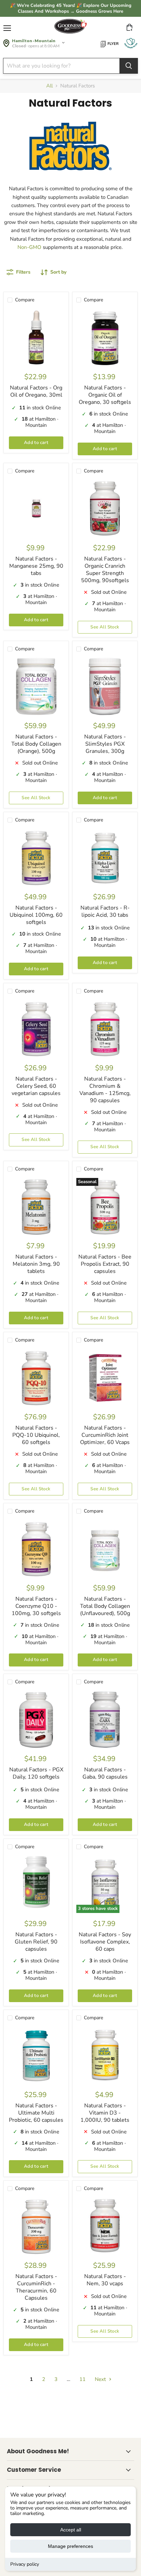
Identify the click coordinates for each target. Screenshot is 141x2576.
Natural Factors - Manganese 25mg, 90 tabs (36, 566)
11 (82, 2379)
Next (101, 2379)
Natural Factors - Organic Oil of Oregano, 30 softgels (105, 395)
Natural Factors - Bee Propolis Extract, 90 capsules (105, 1264)
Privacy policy (25, 2564)
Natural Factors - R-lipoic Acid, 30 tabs (105, 911)
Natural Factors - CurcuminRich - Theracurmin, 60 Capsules (36, 2287)
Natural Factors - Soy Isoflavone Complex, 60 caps (105, 1942)
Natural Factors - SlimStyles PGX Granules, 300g (105, 744)
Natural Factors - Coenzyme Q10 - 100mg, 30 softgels (36, 1606)
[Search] (129, 66)
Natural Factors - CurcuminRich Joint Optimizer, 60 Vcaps (105, 1435)
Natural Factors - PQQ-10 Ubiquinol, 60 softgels (36, 1435)
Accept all (71, 2530)
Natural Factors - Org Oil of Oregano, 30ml (36, 391)
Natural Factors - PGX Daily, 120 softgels (36, 1773)
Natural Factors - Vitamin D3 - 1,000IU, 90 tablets (105, 2113)
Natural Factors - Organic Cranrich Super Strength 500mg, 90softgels (105, 570)
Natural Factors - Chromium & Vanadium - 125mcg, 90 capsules (105, 1090)
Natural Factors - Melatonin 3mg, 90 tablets (36, 1264)
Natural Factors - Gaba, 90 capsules (105, 1773)
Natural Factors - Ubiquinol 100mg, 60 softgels (36, 915)
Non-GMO (29, 247)
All (49, 86)
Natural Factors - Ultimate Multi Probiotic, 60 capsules (36, 2113)
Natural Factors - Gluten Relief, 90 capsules (36, 1942)
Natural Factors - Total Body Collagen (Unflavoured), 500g (105, 1606)
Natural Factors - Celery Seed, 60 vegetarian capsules (36, 1086)
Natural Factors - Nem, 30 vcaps (105, 2280)
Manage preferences (70, 2546)
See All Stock (105, 627)
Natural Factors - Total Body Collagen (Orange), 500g (36, 744)
